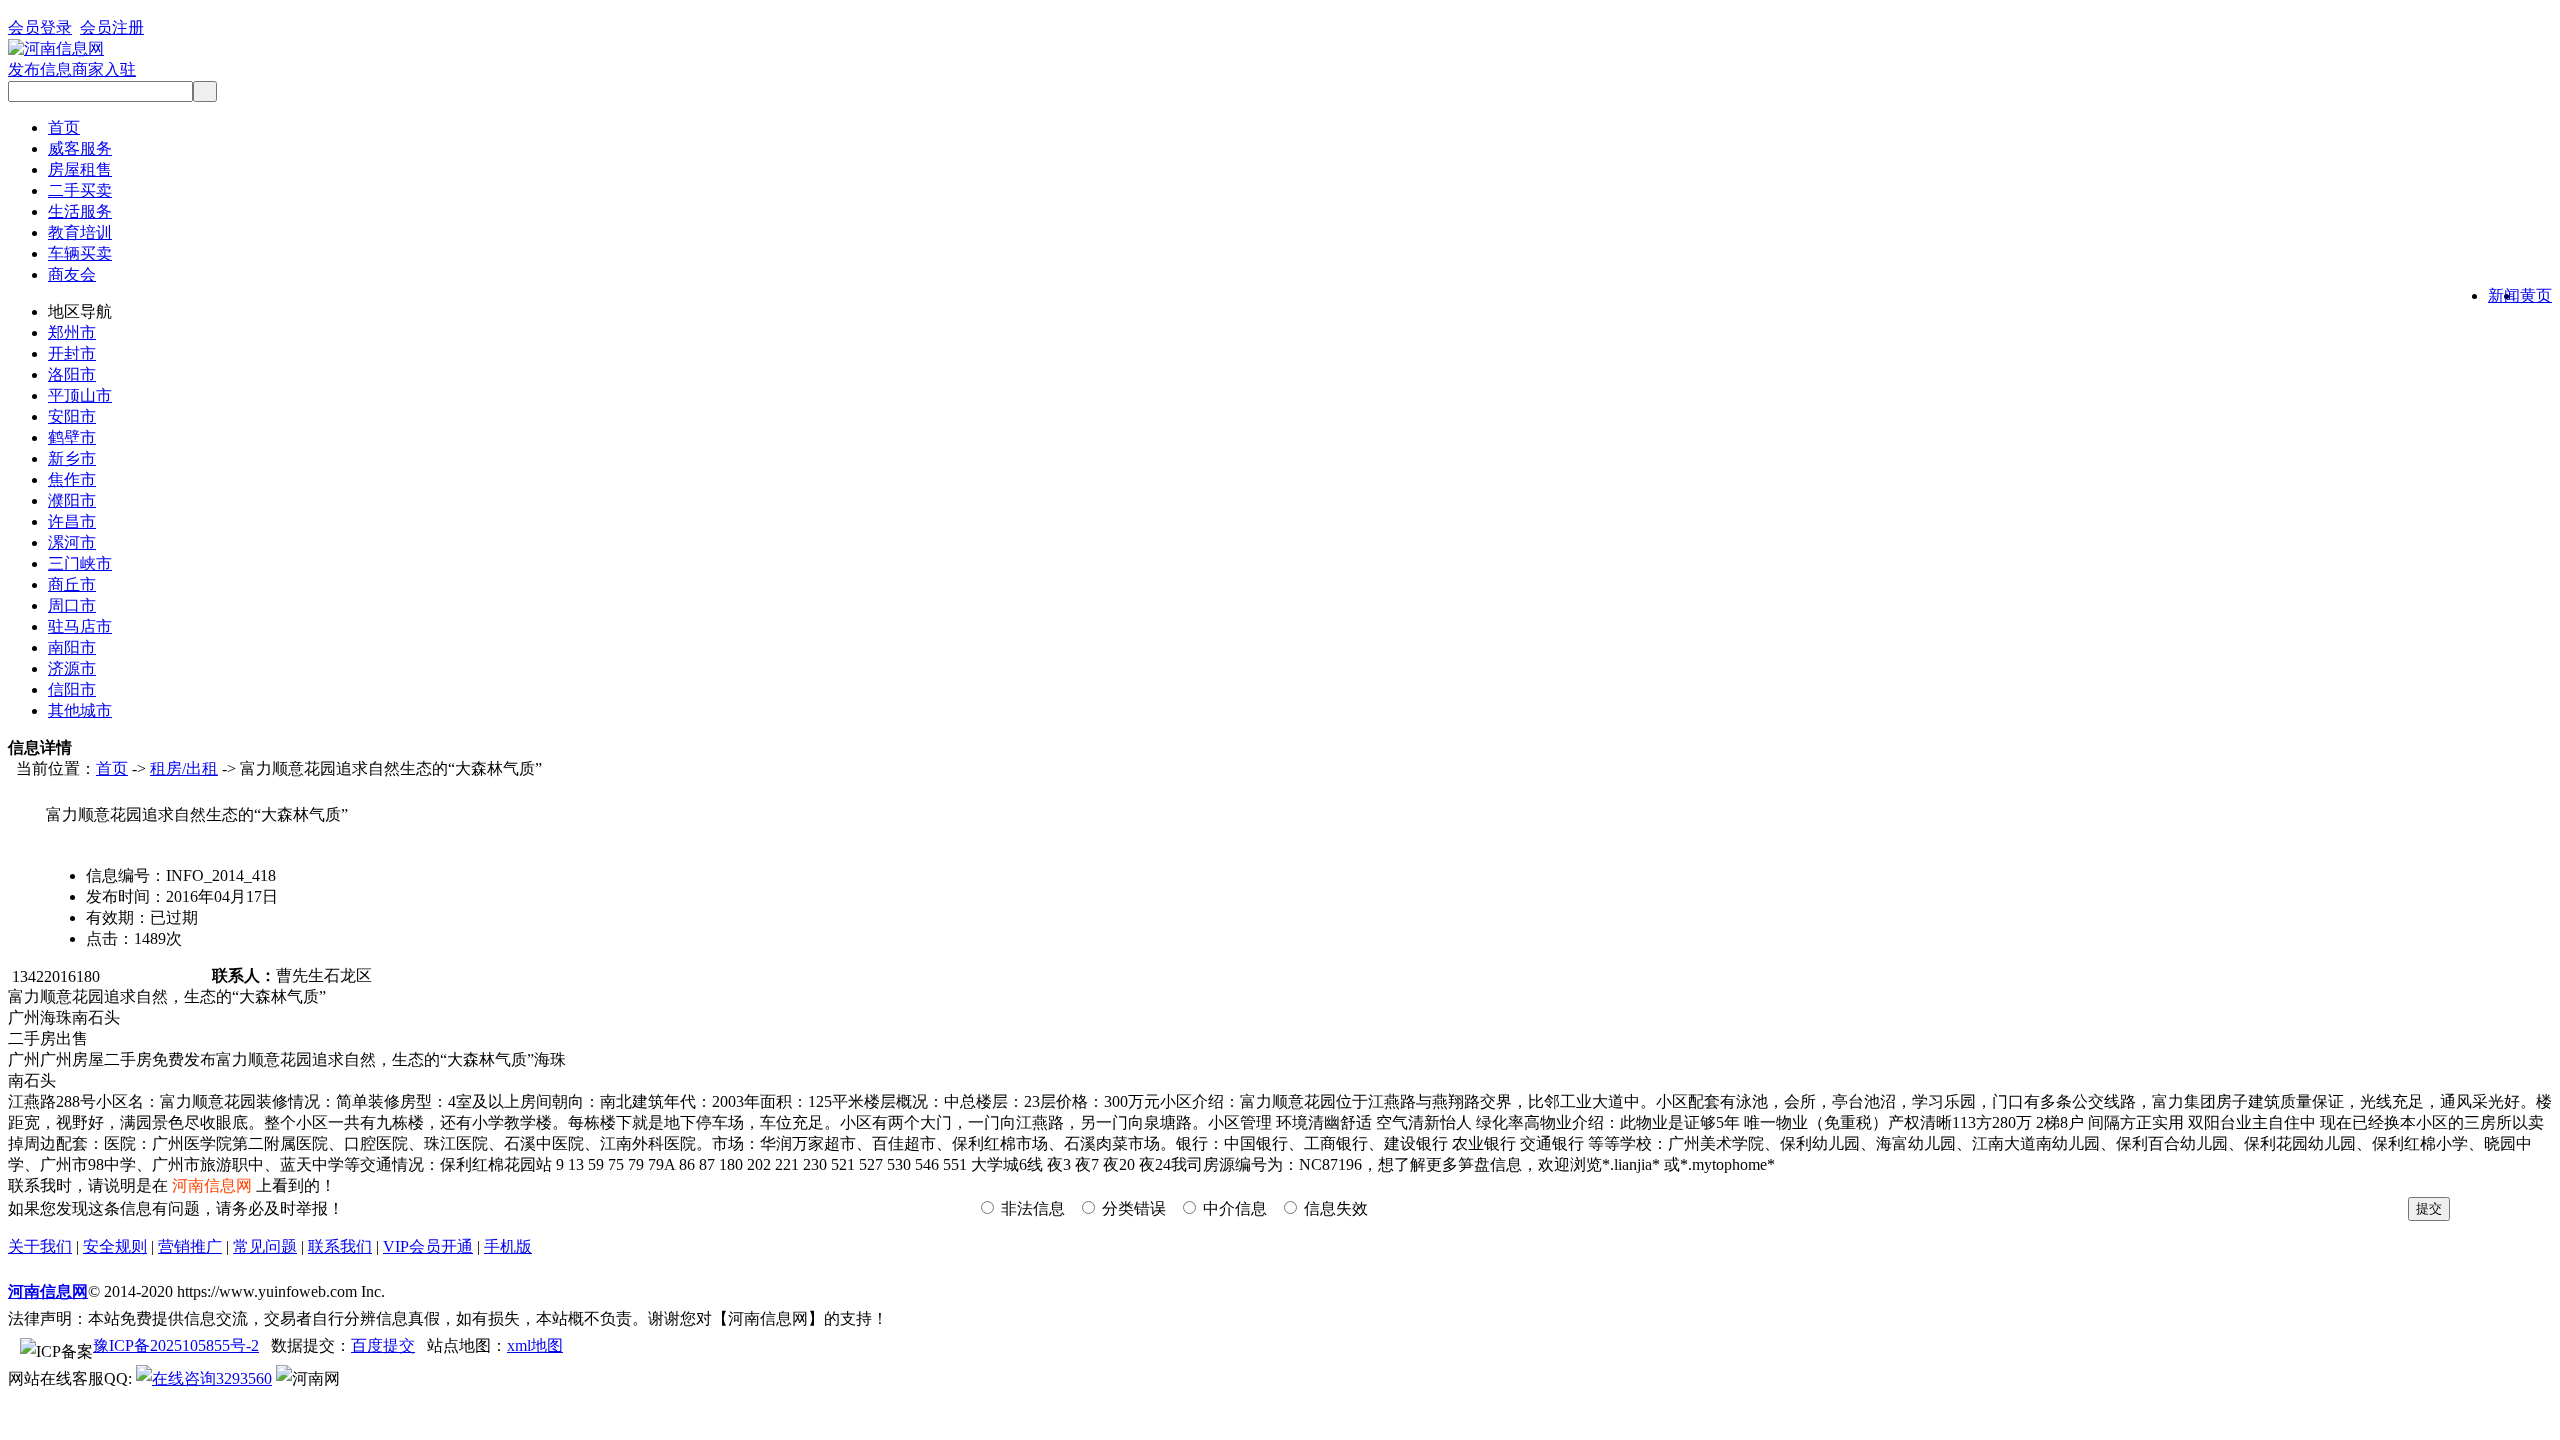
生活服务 (80, 211)
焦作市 (72, 479)
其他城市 (80, 710)
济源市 (72, 668)
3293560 (244, 1378)
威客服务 (80, 148)
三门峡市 (80, 563)
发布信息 (40, 69)
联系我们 (340, 1246)
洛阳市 (72, 374)
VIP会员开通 (428, 1246)
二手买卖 (80, 190)
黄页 (2536, 295)
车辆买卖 (80, 253)
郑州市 (72, 332)
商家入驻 (104, 69)
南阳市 (72, 647)
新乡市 (72, 458)
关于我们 (40, 1246)
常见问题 (265, 1246)
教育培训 (80, 232)
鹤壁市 (72, 437)
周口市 (72, 605)
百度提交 (383, 1345)
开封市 (72, 353)
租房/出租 (184, 768)
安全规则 (115, 1246)
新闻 (2504, 295)
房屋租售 (80, 169)
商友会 (72, 274)
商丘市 (72, 584)
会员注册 (112, 27)
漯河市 (72, 542)
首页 (64, 127)
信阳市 (72, 689)
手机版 (508, 1246)
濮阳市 (72, 500)
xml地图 (535, 1345)
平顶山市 (80, 395)
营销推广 (190, 1246)
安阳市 (72, 416)
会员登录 (40, 27)
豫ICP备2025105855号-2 (176, 1345)
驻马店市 (80, 626)
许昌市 (72, 521)
